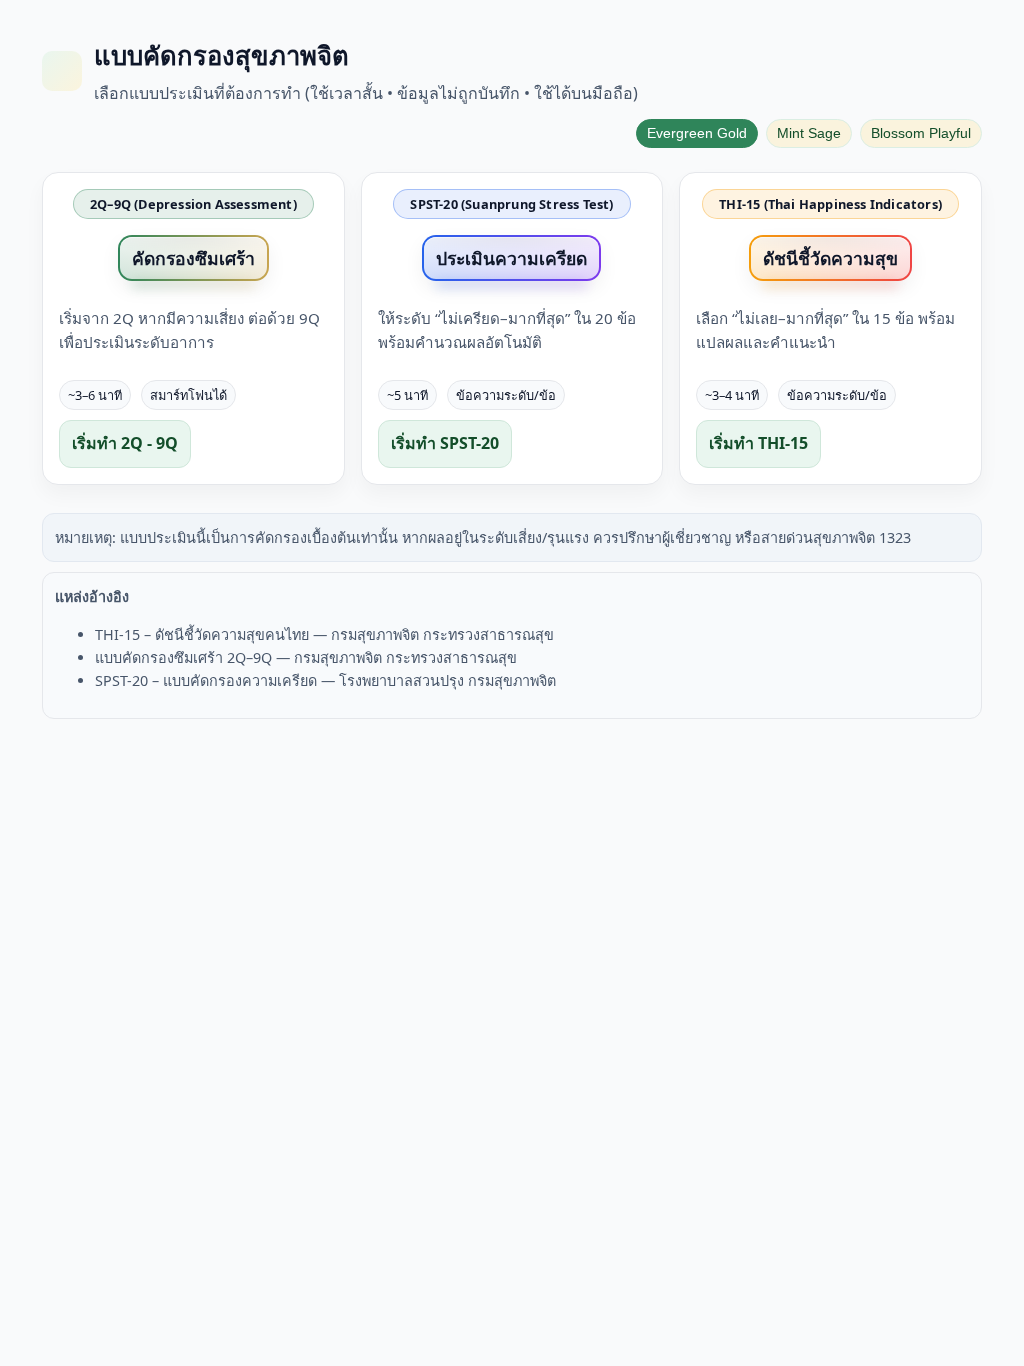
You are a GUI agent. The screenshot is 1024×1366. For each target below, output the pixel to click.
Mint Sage (809, 133)
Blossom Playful (921, 133)
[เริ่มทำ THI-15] (830, 329)
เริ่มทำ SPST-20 (445, 443)
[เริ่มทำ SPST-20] (512, 329)
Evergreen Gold (697, 133)
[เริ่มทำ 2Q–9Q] (193, 329)
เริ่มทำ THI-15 (758, 443)
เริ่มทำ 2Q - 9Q (125, 443)
